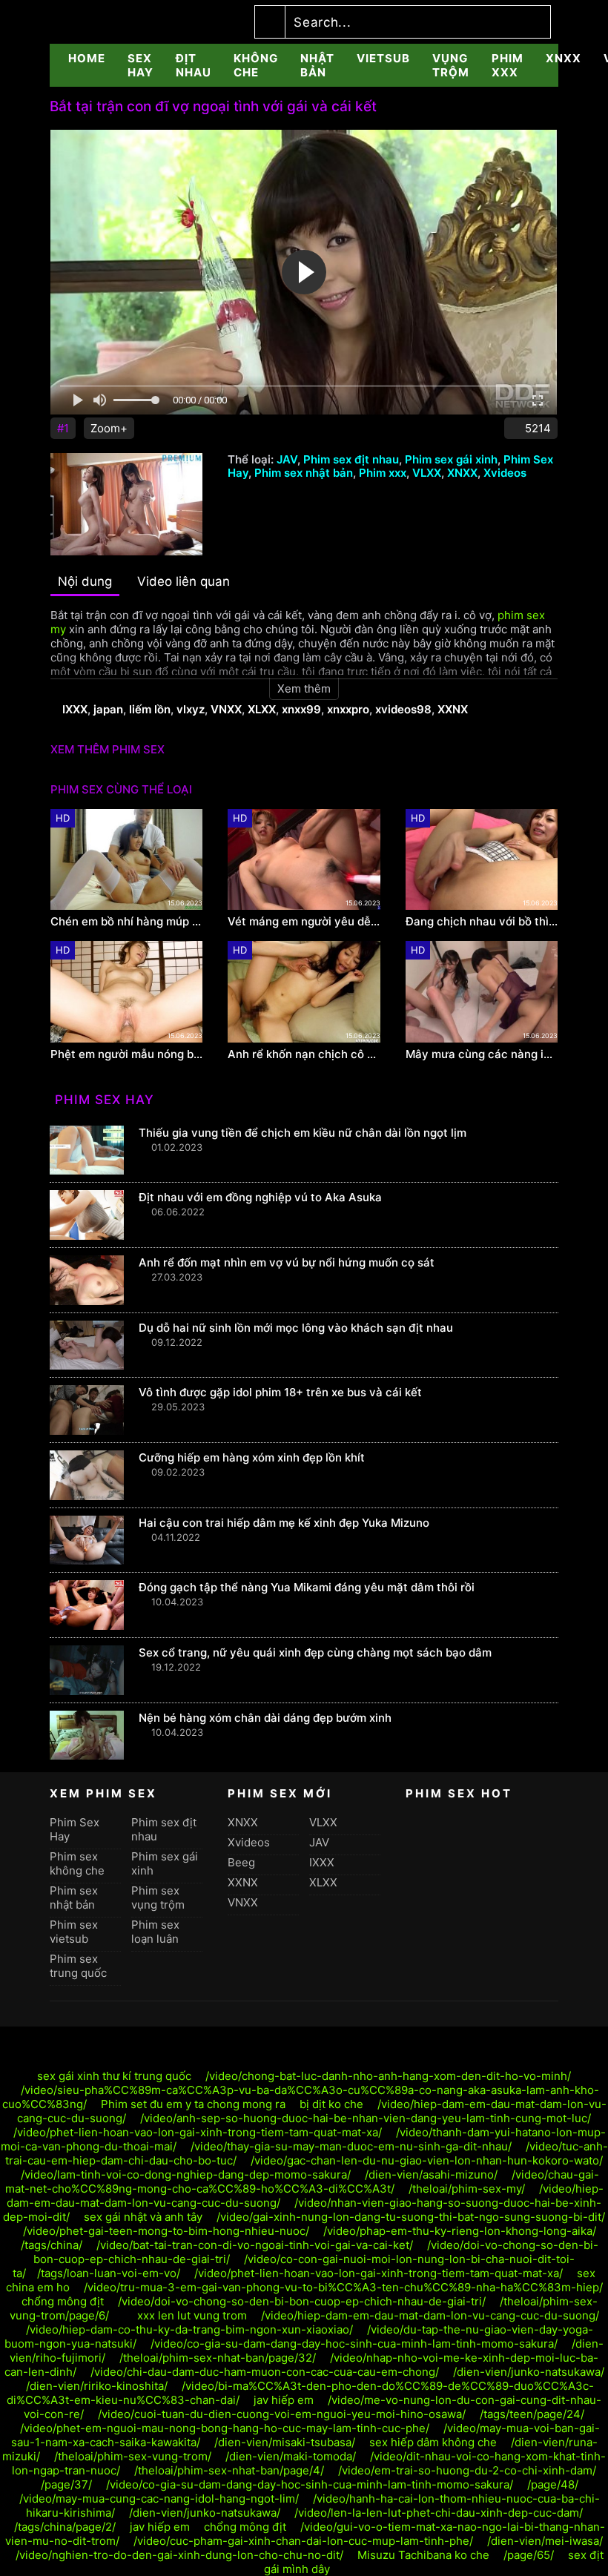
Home (87, 58)
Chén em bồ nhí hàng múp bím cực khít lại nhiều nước (126, 922)
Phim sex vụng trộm (158, 1898)
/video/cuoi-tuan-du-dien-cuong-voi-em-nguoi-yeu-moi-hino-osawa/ (282, 2414)
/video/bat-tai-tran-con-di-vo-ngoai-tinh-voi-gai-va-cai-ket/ (255, 2245)
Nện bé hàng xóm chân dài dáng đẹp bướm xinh (265, 1718)
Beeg (241, 1862)
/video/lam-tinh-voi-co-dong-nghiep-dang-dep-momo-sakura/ (186, 2174)
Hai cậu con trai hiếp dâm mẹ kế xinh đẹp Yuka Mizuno (284, 1523)
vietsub (383, 58)
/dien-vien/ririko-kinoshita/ (97, 2386)
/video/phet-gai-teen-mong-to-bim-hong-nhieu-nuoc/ (166, 2231)
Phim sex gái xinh (451, 459)
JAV (287, 459)
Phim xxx (508, 65)
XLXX (262, 709)
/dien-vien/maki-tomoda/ (291, 2456)
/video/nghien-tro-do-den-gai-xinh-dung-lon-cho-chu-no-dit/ (179, 2555)
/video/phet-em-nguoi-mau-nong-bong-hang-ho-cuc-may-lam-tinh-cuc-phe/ (225, 2428)
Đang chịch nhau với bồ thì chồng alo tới (482, 922)
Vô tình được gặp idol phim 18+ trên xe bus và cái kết (280, 1392)
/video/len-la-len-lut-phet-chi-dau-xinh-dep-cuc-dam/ (439, 2513)
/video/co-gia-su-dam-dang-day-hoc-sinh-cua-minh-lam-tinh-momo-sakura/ (354, 2344)
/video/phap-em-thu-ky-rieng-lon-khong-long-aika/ (460, 2231)
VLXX (427, 473)
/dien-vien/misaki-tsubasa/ (285, 2442)
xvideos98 (403, 709)
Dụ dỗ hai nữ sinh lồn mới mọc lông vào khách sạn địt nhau (296, 1328)
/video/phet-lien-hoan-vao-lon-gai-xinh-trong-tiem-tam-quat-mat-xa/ (198, 2132)
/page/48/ (553, 2484)
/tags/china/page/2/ (65, 2527)
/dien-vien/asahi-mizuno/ (431, 2174)
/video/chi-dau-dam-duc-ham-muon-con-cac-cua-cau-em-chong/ (265, 2372)
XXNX (453, 709)
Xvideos (505, 473)
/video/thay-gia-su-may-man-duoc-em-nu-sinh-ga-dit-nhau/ (351, 2146)
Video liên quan (184, 581)
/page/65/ (529, 2555)
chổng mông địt (63, 2301)
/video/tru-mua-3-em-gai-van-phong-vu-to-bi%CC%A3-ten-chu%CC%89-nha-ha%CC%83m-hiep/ (343, 2287)
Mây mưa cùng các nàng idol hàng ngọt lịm (482, 1054)
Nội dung (85, 581)
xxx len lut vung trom (192, 2315)
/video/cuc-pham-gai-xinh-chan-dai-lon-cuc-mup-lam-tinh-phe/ (303, 2541)
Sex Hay (141, 65)
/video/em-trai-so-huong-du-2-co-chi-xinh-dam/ (467, 2470)
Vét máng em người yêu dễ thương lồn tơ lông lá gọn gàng (304, 922)
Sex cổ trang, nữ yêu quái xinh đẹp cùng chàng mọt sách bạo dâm (315, 1652)
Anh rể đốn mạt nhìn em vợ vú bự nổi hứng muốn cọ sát (287, 1262)
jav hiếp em (284, 2400)
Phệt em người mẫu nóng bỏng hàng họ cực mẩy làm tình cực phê (126, 1054)
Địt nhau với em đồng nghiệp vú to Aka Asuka (260, 1197)
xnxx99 (301, 709)
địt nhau (194, 65)
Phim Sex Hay (75, 1829)
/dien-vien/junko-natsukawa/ (529, 2372)
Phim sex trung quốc (78, 1966)
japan (108, 709)
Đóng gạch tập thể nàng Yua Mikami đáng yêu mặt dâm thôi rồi (307, 1587)
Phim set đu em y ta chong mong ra (195, 2104)
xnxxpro (348, 709)
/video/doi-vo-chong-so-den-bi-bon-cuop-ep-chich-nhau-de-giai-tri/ (302, 2301)
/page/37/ (66, 2484)
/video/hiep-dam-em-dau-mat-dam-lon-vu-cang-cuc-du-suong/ (430, 2315)
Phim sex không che (77, 1863)
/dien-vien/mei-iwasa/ (545, 2541)
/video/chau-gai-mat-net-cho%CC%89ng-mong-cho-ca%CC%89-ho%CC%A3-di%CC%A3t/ (302, 2182)
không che (256, 65)
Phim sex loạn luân (155, 1932)
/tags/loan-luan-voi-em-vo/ (109, 2273)
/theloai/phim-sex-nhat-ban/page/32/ (218, 2358)
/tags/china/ (52, 2245)
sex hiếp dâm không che (433, 2442)
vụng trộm (451, 65)
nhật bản (317, 65)
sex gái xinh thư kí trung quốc (114, 2076)
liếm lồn (150, 709)
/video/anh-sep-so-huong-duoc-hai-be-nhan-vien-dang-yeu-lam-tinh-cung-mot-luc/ (366, 2118)
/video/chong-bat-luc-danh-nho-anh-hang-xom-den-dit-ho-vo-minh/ (388, 2076)
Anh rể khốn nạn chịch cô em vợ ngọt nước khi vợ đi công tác (304, 1054)
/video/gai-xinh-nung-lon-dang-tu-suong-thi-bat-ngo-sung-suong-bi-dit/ (411, 2217)
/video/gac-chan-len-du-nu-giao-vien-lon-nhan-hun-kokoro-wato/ (427, 2160)
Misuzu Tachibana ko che (423, 2555)
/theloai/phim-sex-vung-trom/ (133, 2456)
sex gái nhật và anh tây (143, 2217)
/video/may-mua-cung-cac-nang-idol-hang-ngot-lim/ (159, 2499)
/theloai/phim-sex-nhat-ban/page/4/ (229, 2470)
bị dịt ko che (331, 2104)
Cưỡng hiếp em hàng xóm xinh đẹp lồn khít (252, 1457)
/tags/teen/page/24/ (532, 2414)
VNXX (226, 709)
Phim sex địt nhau (351, 459)
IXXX (75, 709)
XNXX (564, 58)
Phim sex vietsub (74, 1932)
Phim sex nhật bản (304, 473)
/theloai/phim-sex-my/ (467, 2189)
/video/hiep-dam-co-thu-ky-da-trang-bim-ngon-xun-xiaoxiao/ (189, 2329)
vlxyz (191, 709)
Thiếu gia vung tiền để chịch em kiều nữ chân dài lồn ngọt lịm (303, 1133)
